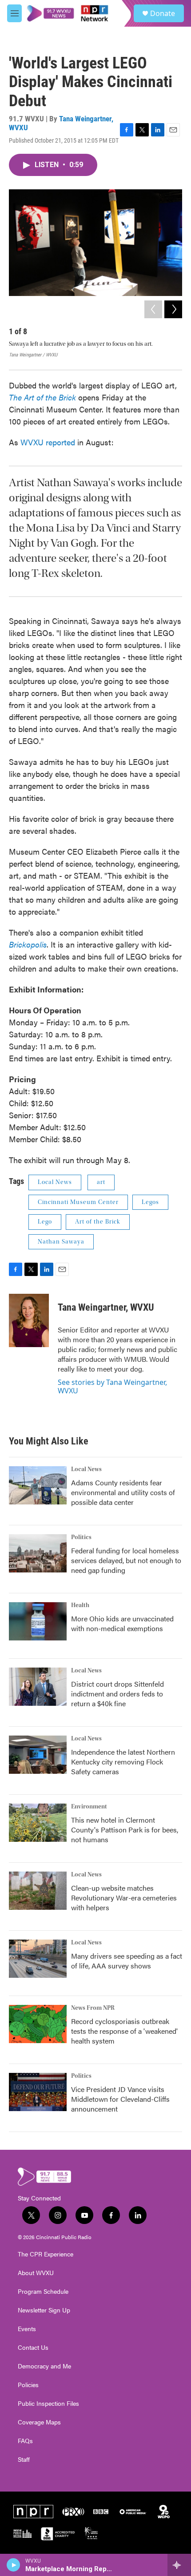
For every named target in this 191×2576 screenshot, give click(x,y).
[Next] (173, 309)
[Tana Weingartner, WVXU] (29, 1320)
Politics (81, 1537)
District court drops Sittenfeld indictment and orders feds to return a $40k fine (117, 1694)
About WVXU (36, 2273)
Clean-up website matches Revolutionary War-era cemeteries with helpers (124, 1898)
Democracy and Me (44, 2366)
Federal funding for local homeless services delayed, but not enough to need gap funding (126, 1560)
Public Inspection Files (48, 2404)
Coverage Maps (39, 2422)
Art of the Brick (98, 1222)
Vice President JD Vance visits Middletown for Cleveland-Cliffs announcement (120, 2099)
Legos (150, 1202)
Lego (45, 1222)
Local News (55, 1182)
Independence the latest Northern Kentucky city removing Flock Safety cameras (123, 1762)
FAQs (25, 2441)
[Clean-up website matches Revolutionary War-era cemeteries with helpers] (38, 1891)
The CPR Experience (46, 2254)
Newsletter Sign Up (44, 2310)
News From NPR (93, 2008)
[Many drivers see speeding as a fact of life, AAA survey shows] (38, 1959)
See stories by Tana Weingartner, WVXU (112, 1386)
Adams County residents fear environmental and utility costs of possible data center (123, 1492)
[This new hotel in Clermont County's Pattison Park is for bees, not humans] (38, 1823)
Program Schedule (43, 2292)
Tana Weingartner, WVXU (61, 123)
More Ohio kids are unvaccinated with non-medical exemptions (122, 1623)
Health (80, 1605)
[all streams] (179, 2565)
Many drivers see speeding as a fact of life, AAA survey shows (127, 1961)
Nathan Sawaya (61, 1242)
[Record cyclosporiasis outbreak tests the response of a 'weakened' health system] (38, 2024)
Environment (89, 1807)
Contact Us (33, 2348)
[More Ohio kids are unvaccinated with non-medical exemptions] (38, 1621)
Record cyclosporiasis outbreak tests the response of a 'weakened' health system (124, 2031)
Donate (163, 13)
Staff (24, 2460)
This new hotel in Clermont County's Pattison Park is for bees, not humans (125, 1830)
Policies (28, 2385)
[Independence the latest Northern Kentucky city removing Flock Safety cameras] (38, 1755)
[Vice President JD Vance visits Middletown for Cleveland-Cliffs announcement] (38, 2092)
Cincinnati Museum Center (78, 1202)
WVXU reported (48, 442)
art (101, 1182)
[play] (14, 2565)
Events (27, 2329)
